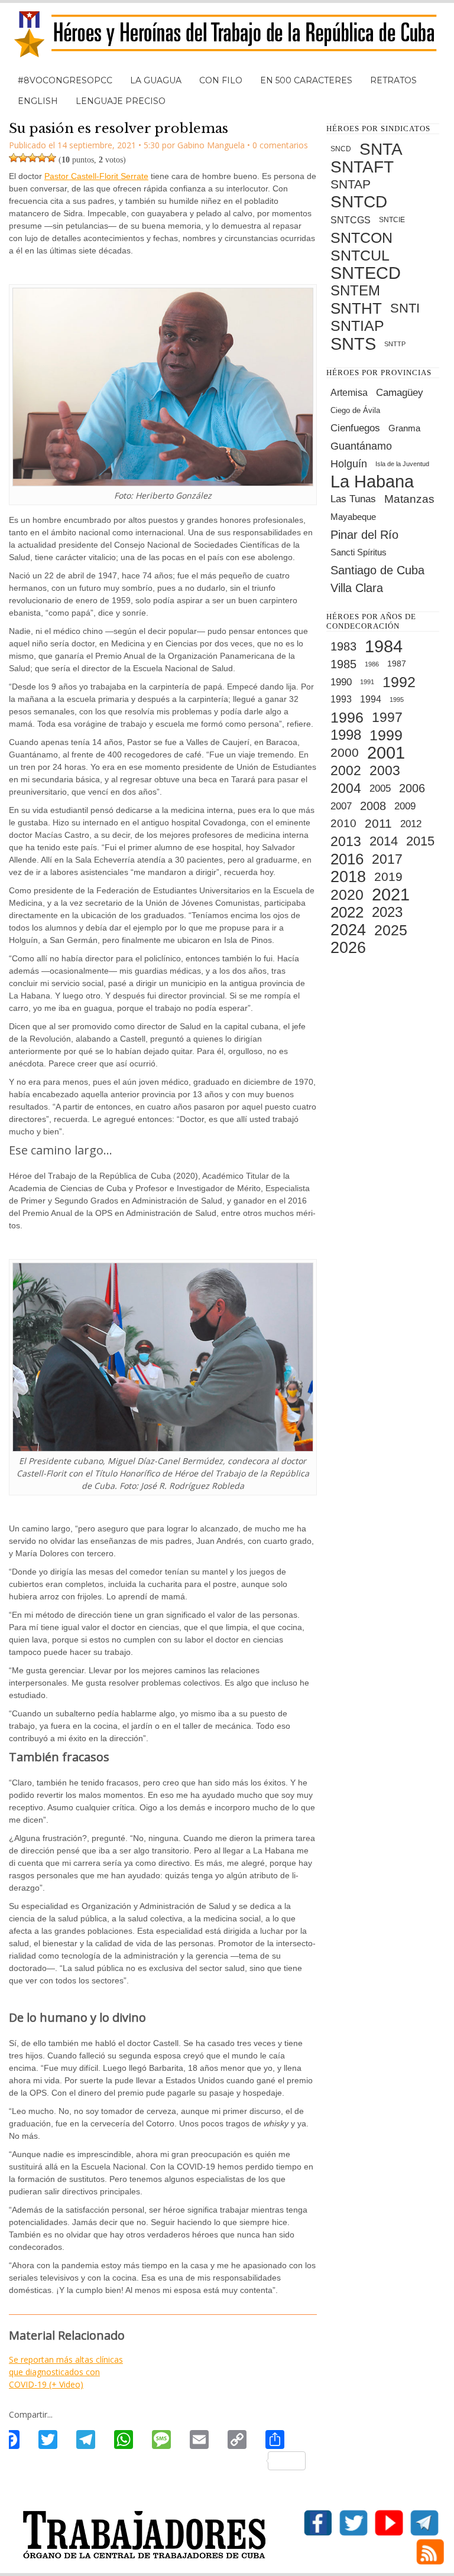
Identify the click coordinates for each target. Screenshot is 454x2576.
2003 (385, 770)
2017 (387, 859)
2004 (346, 788)
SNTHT (356, 308)
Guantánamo (361, 446)
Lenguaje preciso (121, 101)
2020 (347, 895)
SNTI (405, 308)
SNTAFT (362, 167)
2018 (348, 877)
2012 (411, 824)
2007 (341, 806)
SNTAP (351, 184)
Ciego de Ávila (355, 410)
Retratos (393, 80)
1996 (347, 717)
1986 (372, 664)
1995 (397, 700)
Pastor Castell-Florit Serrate (96, 176)
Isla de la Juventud (402, 464)
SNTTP (395, 344)
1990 (341, 682)
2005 (380, 788)
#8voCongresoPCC (65, 80)
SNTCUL (360, 255)
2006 (412, 788)
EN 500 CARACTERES (306, 80)
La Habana (372, 482)
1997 (387, 717)
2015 (420, 841)
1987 (397, 664)
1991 (367, 682)
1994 (371, 699)
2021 (391, 895)
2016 (347, 859)
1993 (341, 699)
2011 (378, 823)
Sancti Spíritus (359, 552)
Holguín (349, 464)
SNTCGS (351, 220)
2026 (348, 948)
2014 (384, 841)
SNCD (341, 149)
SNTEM (355, 290)
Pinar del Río (364, 535)
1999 (386, 735)
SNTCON (361, 238)
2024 (348, 930)
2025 (391, 930)
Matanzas (409, 499)
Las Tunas (353, 499)
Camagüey (400, 393)
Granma (404, 428)
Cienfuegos (355, 428)
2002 (346, 770)
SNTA (381, 149)
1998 (346, 735)
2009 (405, 806)
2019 (388, 876)
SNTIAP (357, 326)
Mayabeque (353, 517)
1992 (399, 682)
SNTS (353, 344)
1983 (343, 646)
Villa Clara (357, 588)
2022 (347, 912)
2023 (387, 912)
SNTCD (359, 202)
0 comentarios (280, 145)
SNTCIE (392, 220)
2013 (346, 841)
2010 (343, 823)
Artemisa (349, 393)
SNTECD (366, 273)
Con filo (221, 80)
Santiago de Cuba (377, 570)
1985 (343, 664)
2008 (373, 806)
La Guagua (156, 80)
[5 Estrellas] (51, 158)
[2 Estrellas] (23, 158)
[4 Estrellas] (42, 158)
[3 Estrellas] (33, 158)
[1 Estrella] (14, 158)
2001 (386, 753)
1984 (384, 646)
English (38, 101)
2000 (345, 752)
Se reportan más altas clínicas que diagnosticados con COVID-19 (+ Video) (66, 2372)
